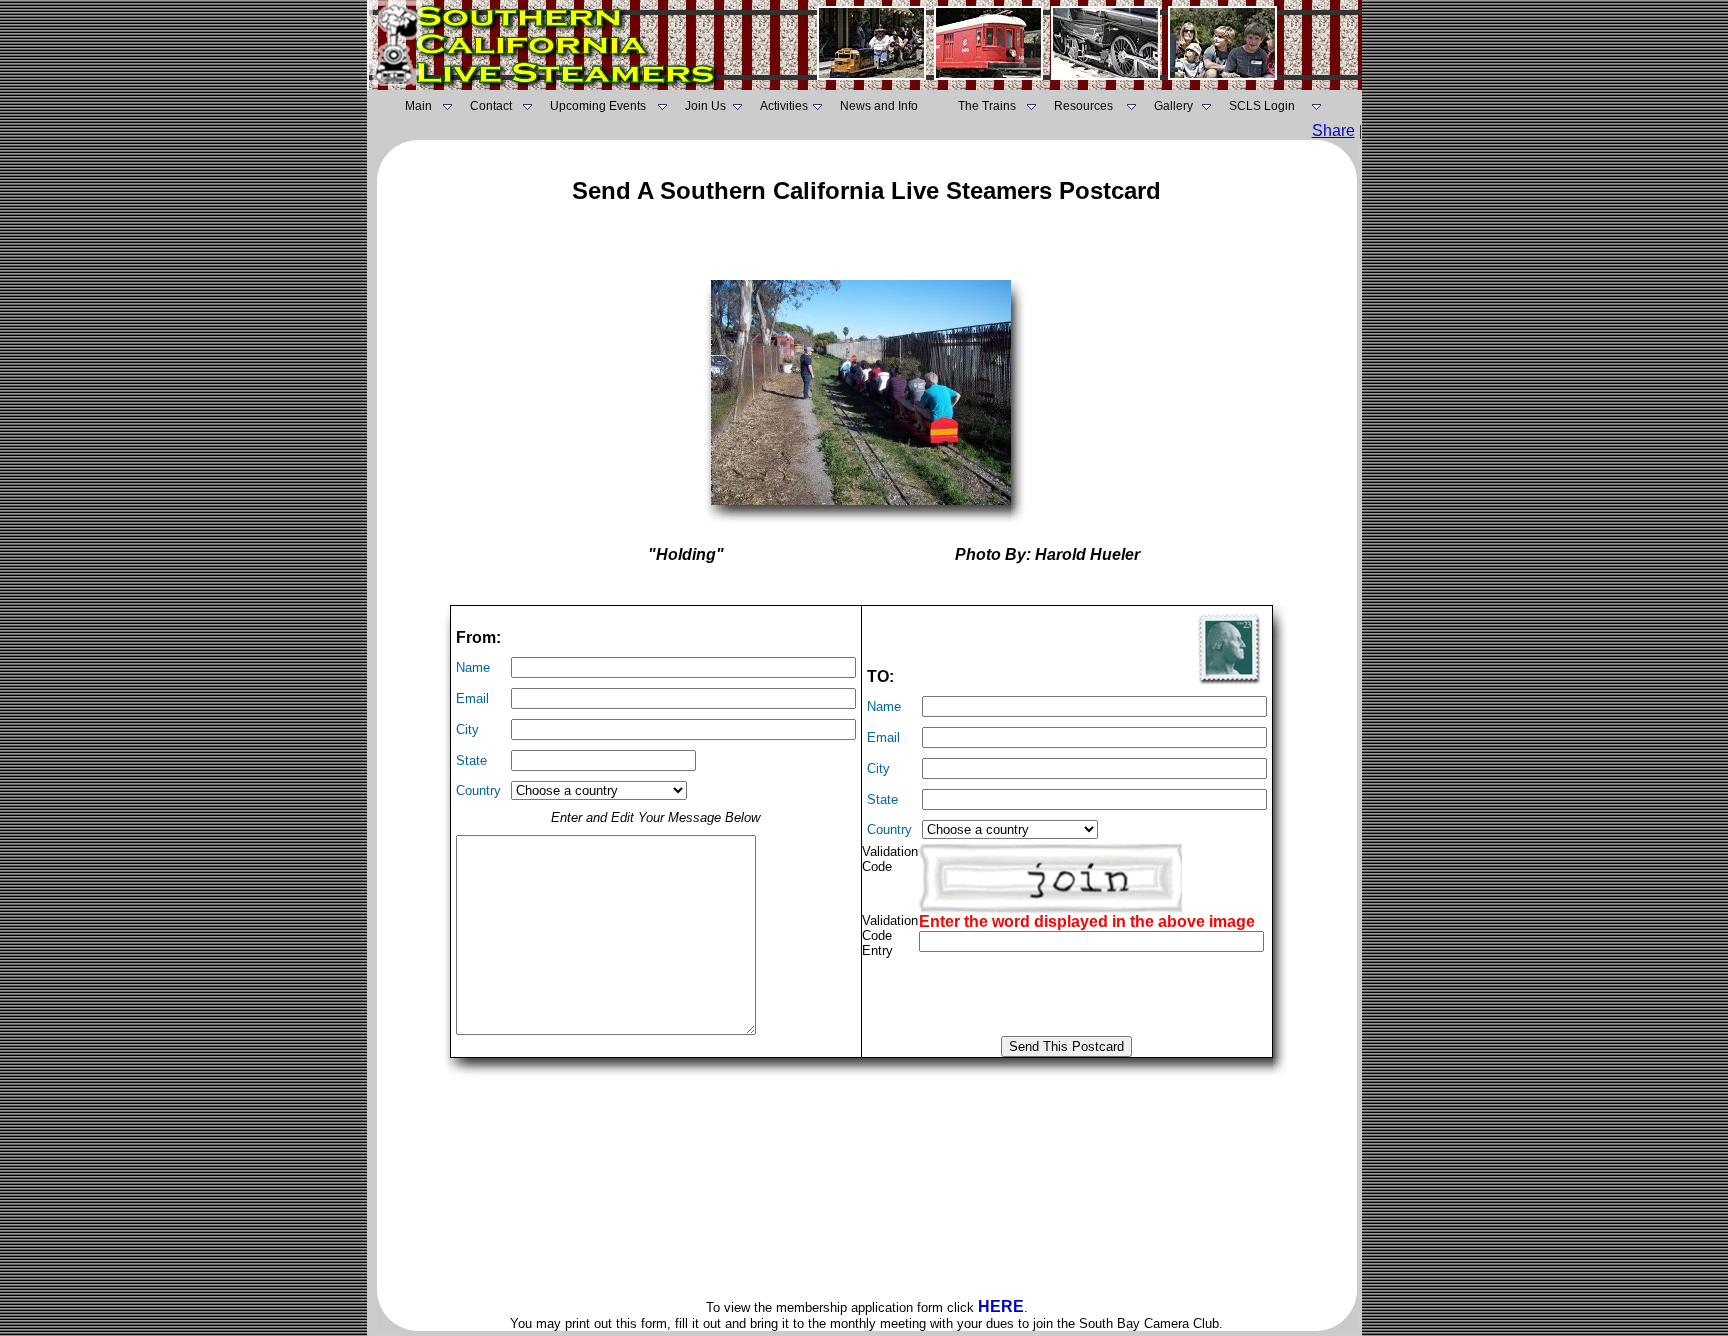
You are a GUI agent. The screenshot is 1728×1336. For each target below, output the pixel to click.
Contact (491, 106)
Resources (1083, 106)
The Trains (987, 106)
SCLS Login (1262, 106)
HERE (1001, 1306)
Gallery (1173, 106)
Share (1333, 130)
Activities (784, 106)
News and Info (879, 106)
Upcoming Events (598, 106)
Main (418, 106)
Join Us (705, 106)
